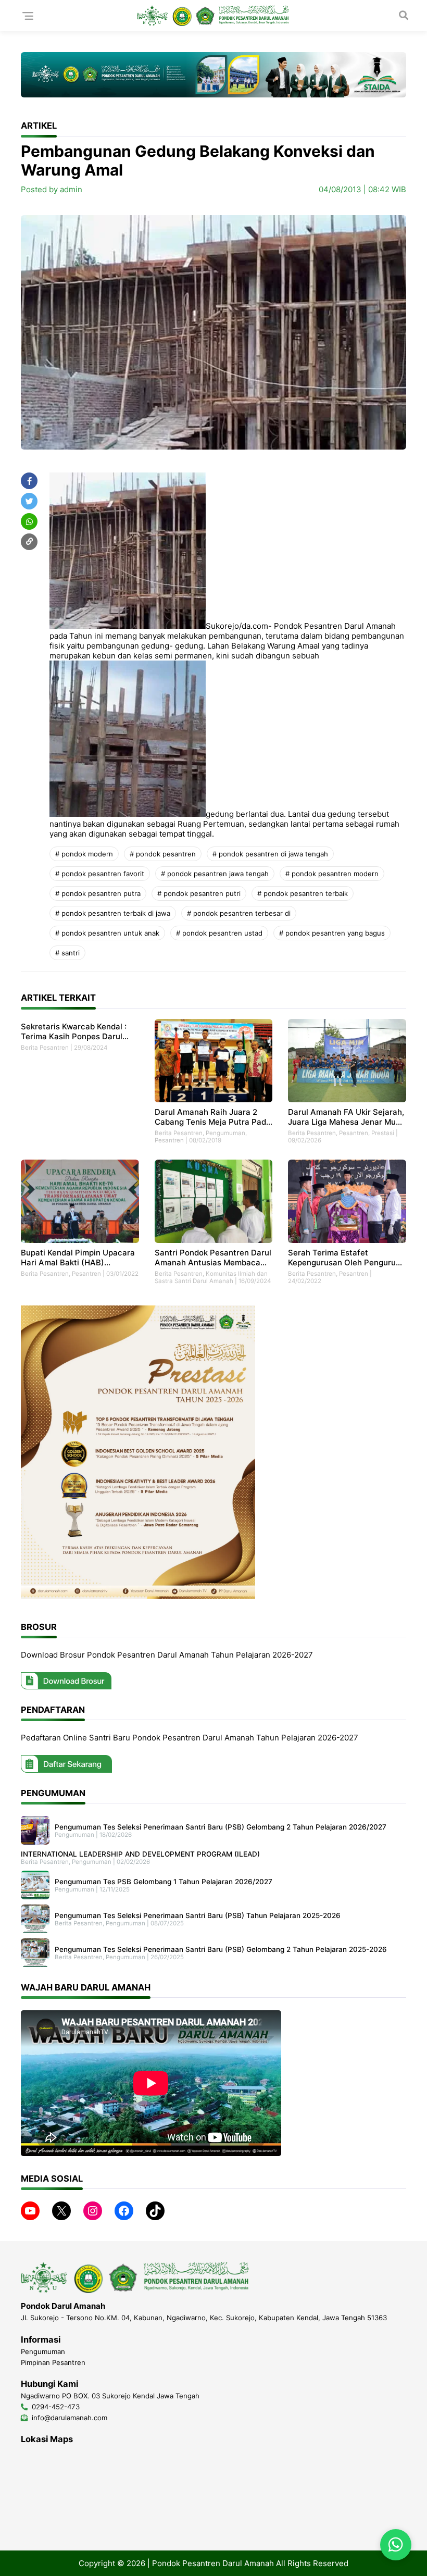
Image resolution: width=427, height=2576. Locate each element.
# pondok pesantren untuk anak (107, 933)
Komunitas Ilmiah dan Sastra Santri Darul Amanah (211, 1277)
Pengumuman (225, 1133)
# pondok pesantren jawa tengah (215, 874)
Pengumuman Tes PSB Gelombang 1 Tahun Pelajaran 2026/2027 (164, 1882)
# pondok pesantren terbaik (303, 893)
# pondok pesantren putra (98, 893)
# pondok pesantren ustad (219, 933)
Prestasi (383, 1133)
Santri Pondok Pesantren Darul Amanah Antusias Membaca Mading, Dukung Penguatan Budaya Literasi (213, 1258)
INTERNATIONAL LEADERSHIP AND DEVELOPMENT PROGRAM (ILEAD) (140, 1854)
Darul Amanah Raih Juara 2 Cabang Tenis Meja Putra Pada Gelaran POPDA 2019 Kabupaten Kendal (213, 1117)
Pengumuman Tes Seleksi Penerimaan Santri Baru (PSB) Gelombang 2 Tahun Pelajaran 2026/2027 (221, 1827)
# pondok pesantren (163, 854)
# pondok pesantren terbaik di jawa (113, 913)
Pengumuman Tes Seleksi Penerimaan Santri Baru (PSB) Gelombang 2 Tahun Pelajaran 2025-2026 (221, 1949)
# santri (67, 953)
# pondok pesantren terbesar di (239, 913)
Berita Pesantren (45, 1048)
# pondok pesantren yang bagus (332, 933)
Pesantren (169, 1140)
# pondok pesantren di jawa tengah (270, 854)
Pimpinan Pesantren (53, 2362)
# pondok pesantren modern (332, 874)
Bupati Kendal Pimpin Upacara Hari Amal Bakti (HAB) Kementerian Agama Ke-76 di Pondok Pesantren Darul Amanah (78, 1258)
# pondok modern (84, 854)
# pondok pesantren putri (199, 893)
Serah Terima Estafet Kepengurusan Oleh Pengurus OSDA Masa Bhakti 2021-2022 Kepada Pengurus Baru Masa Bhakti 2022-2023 (345, 1258)
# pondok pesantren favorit (100, 874)
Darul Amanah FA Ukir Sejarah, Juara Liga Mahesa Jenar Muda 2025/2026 (347, 1117)
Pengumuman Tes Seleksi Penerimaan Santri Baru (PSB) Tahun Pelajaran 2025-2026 (198, 1915)
